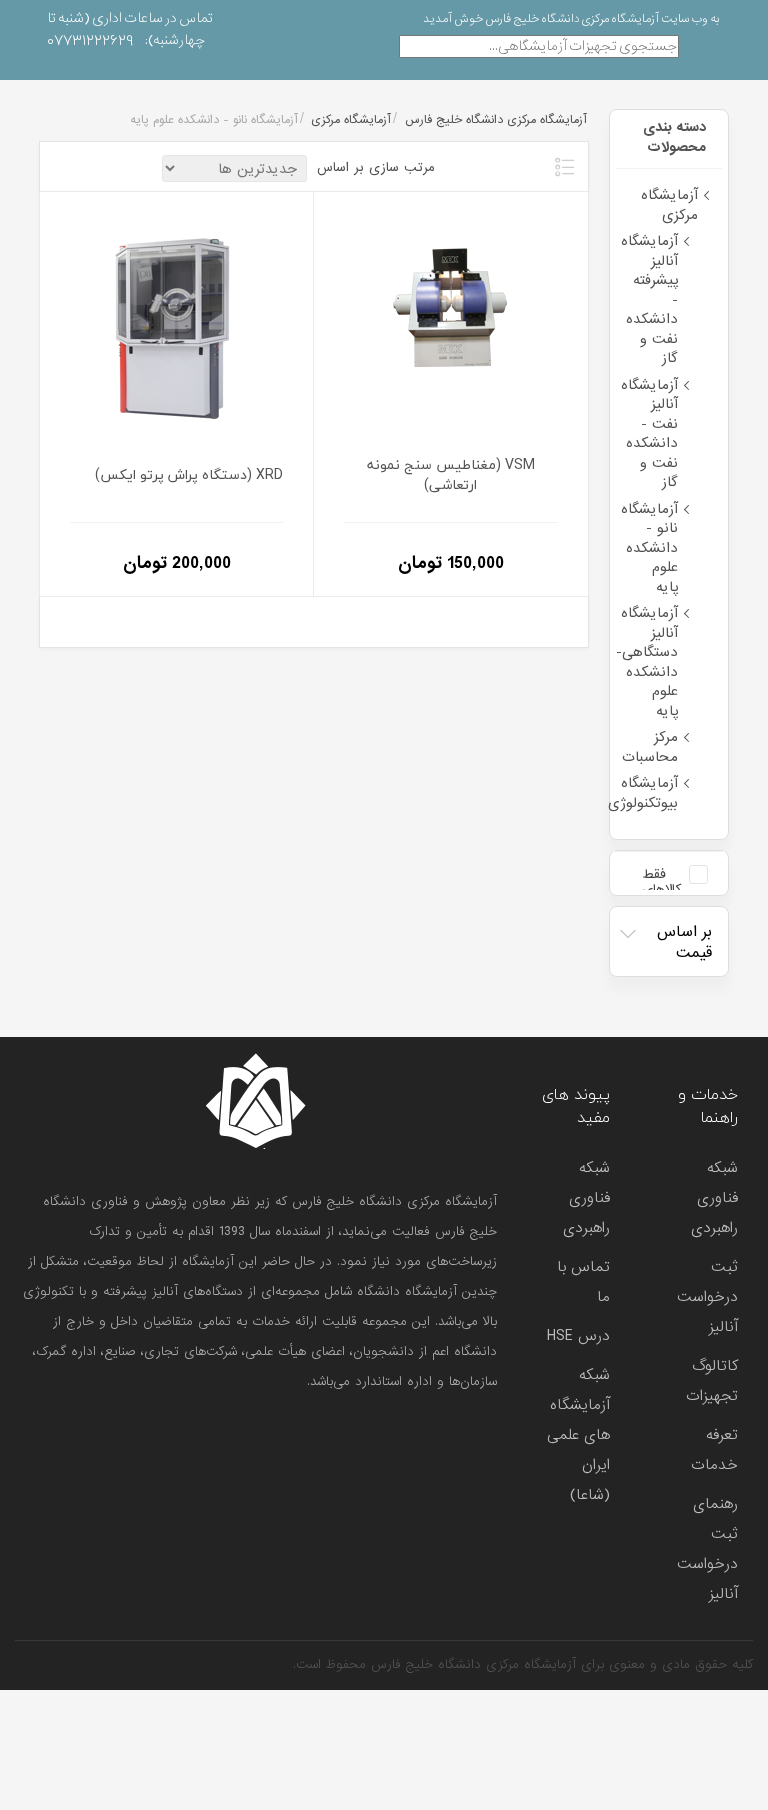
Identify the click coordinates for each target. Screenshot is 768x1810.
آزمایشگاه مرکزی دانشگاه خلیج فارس (495, 120)
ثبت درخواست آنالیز (707, 1297)
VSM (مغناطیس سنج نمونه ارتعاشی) (451, 475)
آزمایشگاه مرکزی (669, 205)
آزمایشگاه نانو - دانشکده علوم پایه (649, 548)
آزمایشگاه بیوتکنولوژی (643, 793)
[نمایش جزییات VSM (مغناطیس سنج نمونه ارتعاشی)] (451, 323)
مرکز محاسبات (650, 747)
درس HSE (578, 1336)
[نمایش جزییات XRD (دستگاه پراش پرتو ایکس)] (177, 323)
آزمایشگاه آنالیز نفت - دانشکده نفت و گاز (649, 434)
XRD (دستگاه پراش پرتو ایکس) (189, 475)
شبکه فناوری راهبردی (714, 1198)
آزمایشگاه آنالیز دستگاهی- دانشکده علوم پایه (647, 662)
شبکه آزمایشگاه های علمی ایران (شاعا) (578, 1435)
